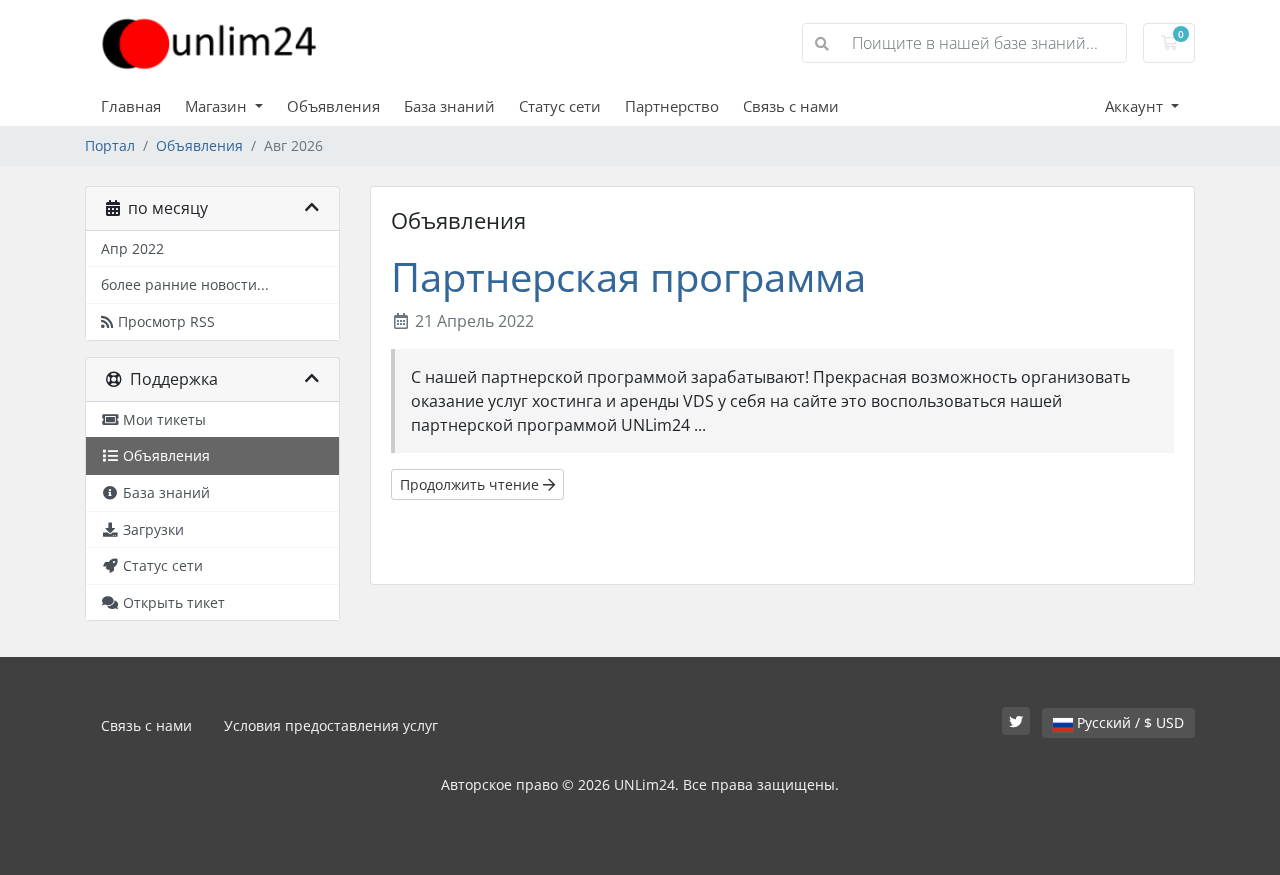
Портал (110, 145)
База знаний (449, 106)
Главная (131, 106)
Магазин (218, 106)
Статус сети (560, 106)
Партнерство (672, 106)
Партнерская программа (628, 276)
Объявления (333, 106)
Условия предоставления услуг (331, 725)
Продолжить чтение (471, 484)
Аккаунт (1136, 106)
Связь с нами (791, 106)
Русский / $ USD (1128, 722)
